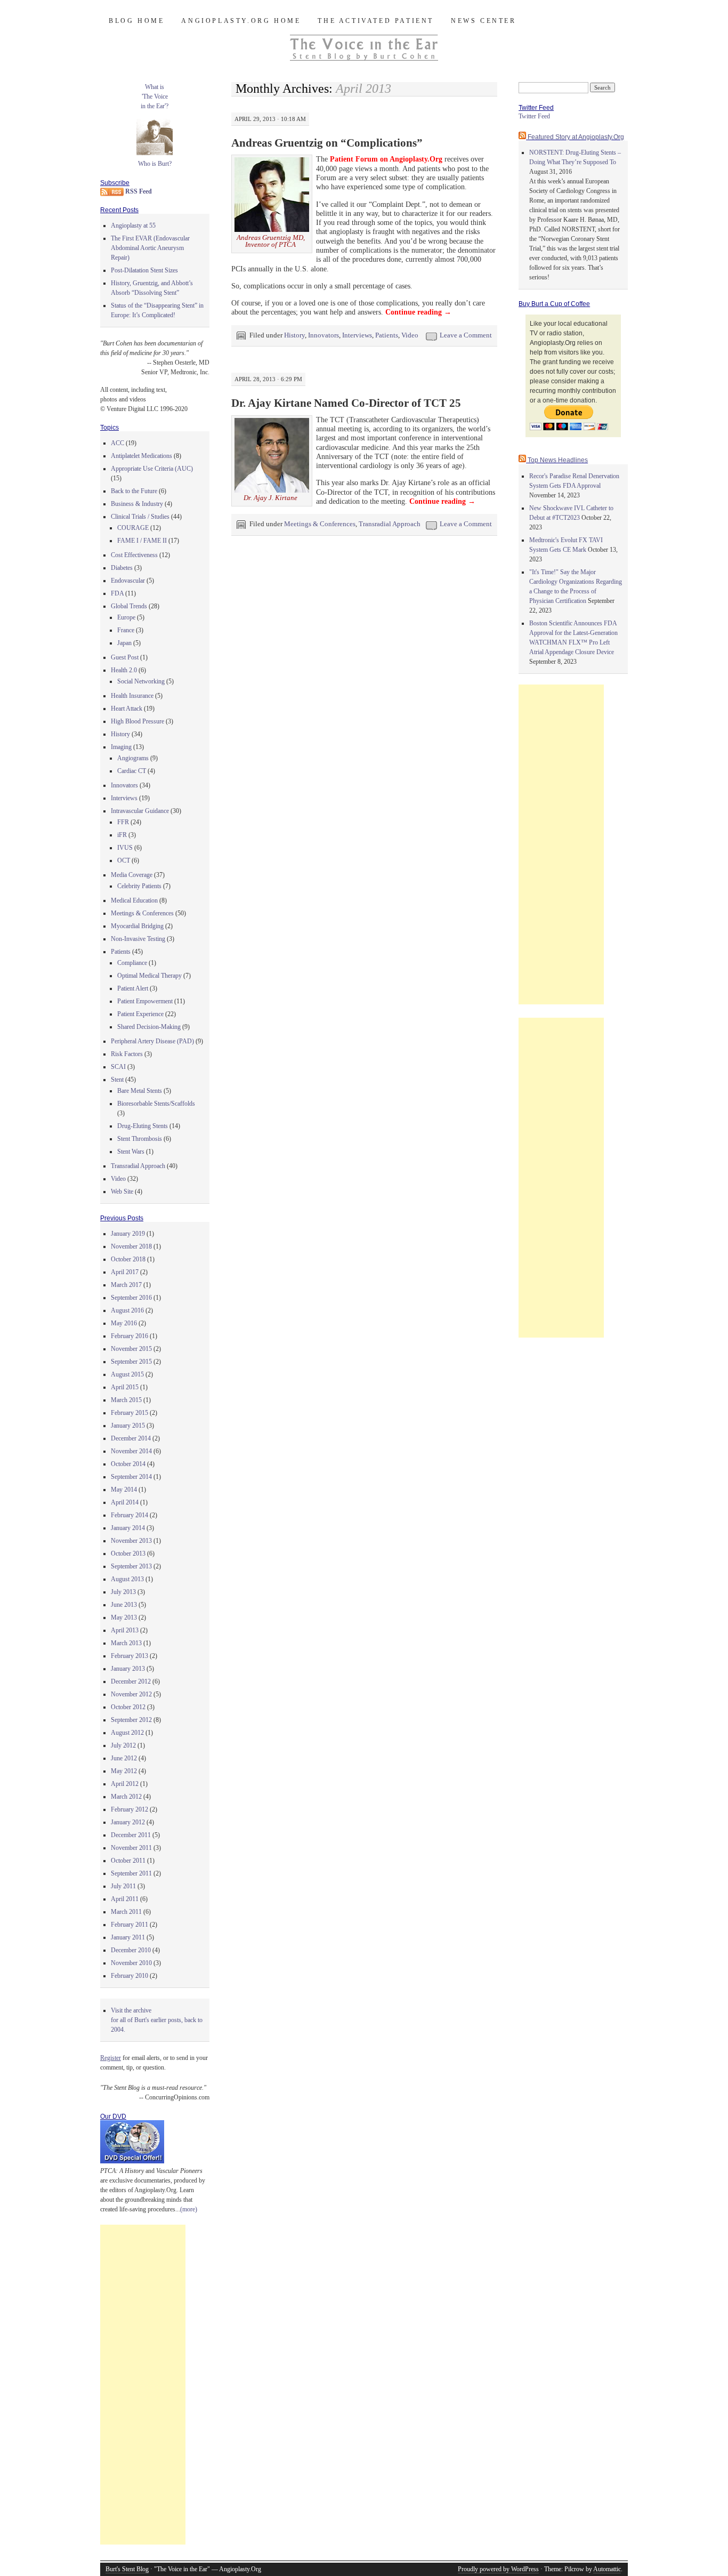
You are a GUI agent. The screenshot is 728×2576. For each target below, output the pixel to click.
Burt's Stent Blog (127, 2569)
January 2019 (128, 1234)
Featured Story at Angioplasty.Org (576, 137)
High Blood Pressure (137, 721)
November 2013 (131, 1541)
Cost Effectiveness (134, 555)
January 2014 (128, 1528)
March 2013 (126, 1643)
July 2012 (123, 1745)
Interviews (357, 335)
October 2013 (128, 1553)
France (126, 630)
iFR (122, 835)
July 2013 (123, 1592)
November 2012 (131, 1694)
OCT (124, 860)
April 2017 (125, 1272)
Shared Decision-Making (149, 1027)
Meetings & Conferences (320, 524)
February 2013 (130, 1656)
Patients (387, 335)
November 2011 (131, 1848)
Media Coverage (132, 875)
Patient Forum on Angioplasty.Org (386, 159)
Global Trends (129, 606)
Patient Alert (133, 988)
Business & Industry (137, 504)
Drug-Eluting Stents (143, 1126)
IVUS (125, 848)
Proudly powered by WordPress (498, 2569)
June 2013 (124, 1605)
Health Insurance (132, 696)
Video (410, 335)
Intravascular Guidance (140, 811)
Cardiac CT (132, 771)
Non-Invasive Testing (138, 939)
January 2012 (128, 1822)
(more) (189, 2209)
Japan (124, 643)
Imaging (121, 747)
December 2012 (131, 1681)
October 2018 (128, 1259)
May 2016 (124, 1323)
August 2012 (127, 1733)
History (294, 335)
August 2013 (127, 1579)
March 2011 (126, 1912)
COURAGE (133, 528)
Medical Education (134, 900)
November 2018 (131, 1246)
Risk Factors (127, 1054)
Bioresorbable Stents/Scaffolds (156, 1104)
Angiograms (133, 758)
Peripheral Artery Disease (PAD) (152, 1041)
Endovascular (128, 581)
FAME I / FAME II (142, 541)
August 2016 (127, 1310)
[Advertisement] (143, 2385)
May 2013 (124, 1617)
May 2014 (124, 1490)
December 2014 (131, 1438)
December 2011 (131, 1835)
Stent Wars (131, 1152)
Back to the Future (134, 491)
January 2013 (128, 1669)
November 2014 (131, 1451)
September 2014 (131, 1477)
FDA (117, 593)
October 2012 (128, 1707)
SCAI (118, 1067)
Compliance (132, 963)
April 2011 (125, 1899)
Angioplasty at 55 (133, 226)
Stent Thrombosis (140, 1139)
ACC (118, 443)
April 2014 (125, 1502)
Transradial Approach (390, 524)
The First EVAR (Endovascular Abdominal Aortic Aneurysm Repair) (150, 248)
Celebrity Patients (139, 886)
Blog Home (136, 21)
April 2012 (125, 1784)
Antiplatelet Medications (141, 456)
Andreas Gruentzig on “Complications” (327, 143)
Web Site (122, 1192)
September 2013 (131, 1566)
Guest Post (125, 657)
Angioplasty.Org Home (241, 21)
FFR (123, 822)
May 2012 (124, 1771)
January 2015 (128, 1426)
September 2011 (131, 1873)
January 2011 (128, 1937)
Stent (117, 1080)
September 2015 (131, 1362)
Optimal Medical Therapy (149, 976)
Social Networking (141, 681)
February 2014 (130, 1515)
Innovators (323, 335)
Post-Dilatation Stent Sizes (144, 270)
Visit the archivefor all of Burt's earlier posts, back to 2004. (157, 2020)
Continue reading (418, 312)
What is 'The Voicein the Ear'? (155, 96)
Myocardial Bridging (137, 926)
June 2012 (124, 1758)
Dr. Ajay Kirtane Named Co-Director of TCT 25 (346, 403)
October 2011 (128, 1861)
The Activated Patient (376, 21)
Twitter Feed (534, 116)
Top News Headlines (558, 460)
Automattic (607, 2569)
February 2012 (130, 1809)
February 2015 (130, 1413)
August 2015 (127, 1374)
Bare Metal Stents (140, 1091)
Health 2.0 (124, 670)
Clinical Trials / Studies (140, 517)
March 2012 (126, 1797)
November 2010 (131, 1963)
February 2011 (130, 1925)
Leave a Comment (466, 335)
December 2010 (131, 1950)
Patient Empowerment (145, 1001)
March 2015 (126, 1400)
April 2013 (125, 1630)
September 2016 (131, 1298)
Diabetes (122, 568)
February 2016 (130, 1336)
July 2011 (123, 1886)
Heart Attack (127, 709)
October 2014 (128, 1464)
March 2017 (126, 1285)
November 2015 (131, 1349)
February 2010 (130, 1976)
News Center (484, 21)
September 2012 (131, 1720)
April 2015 (125, 1387)
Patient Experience (140, 1014)
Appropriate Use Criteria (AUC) (152, 469)
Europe (126, 617)
